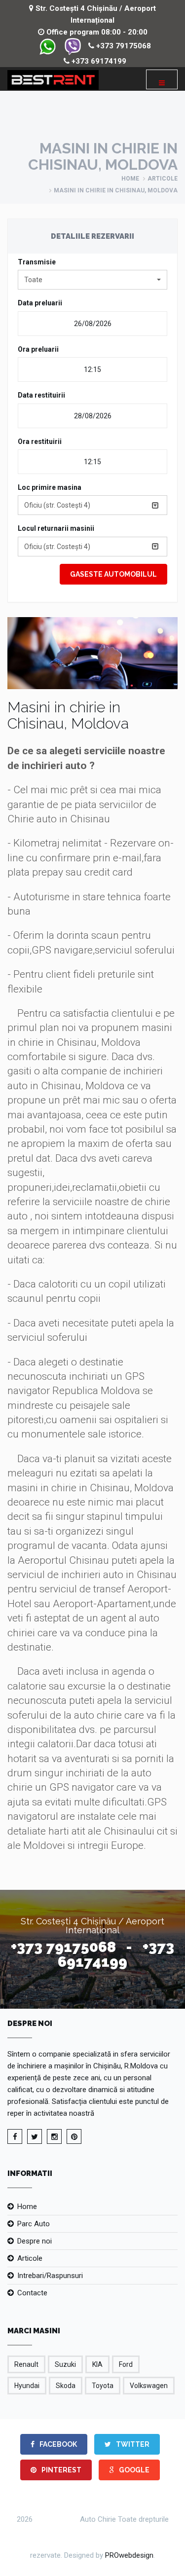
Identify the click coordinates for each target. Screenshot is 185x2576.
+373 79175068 (123, 46)
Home (130, 179)
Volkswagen (149, 2386)
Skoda (66, 2386)
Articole (163, 179)
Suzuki (65, 2364)
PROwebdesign (129, 2555)
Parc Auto (34, 2224)
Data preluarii (40, 303)
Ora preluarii (38, 349)
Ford (126, 2364)
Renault (26, 2364)
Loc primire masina (50, 487)
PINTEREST (61, 2470)
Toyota (103, 2386)
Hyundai (27, 2386)
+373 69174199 (98, 61)
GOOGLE (133, 2470)
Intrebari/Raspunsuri (50, 2276)
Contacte (32, 2293)
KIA (97, 2364)
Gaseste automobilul (113, 574)
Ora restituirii (40, 442)
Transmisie (37, 262)
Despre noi (35, 2241)
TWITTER (132, 2444)
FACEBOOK (57, 2444)
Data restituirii (41, 395)
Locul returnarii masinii (56, 528)
